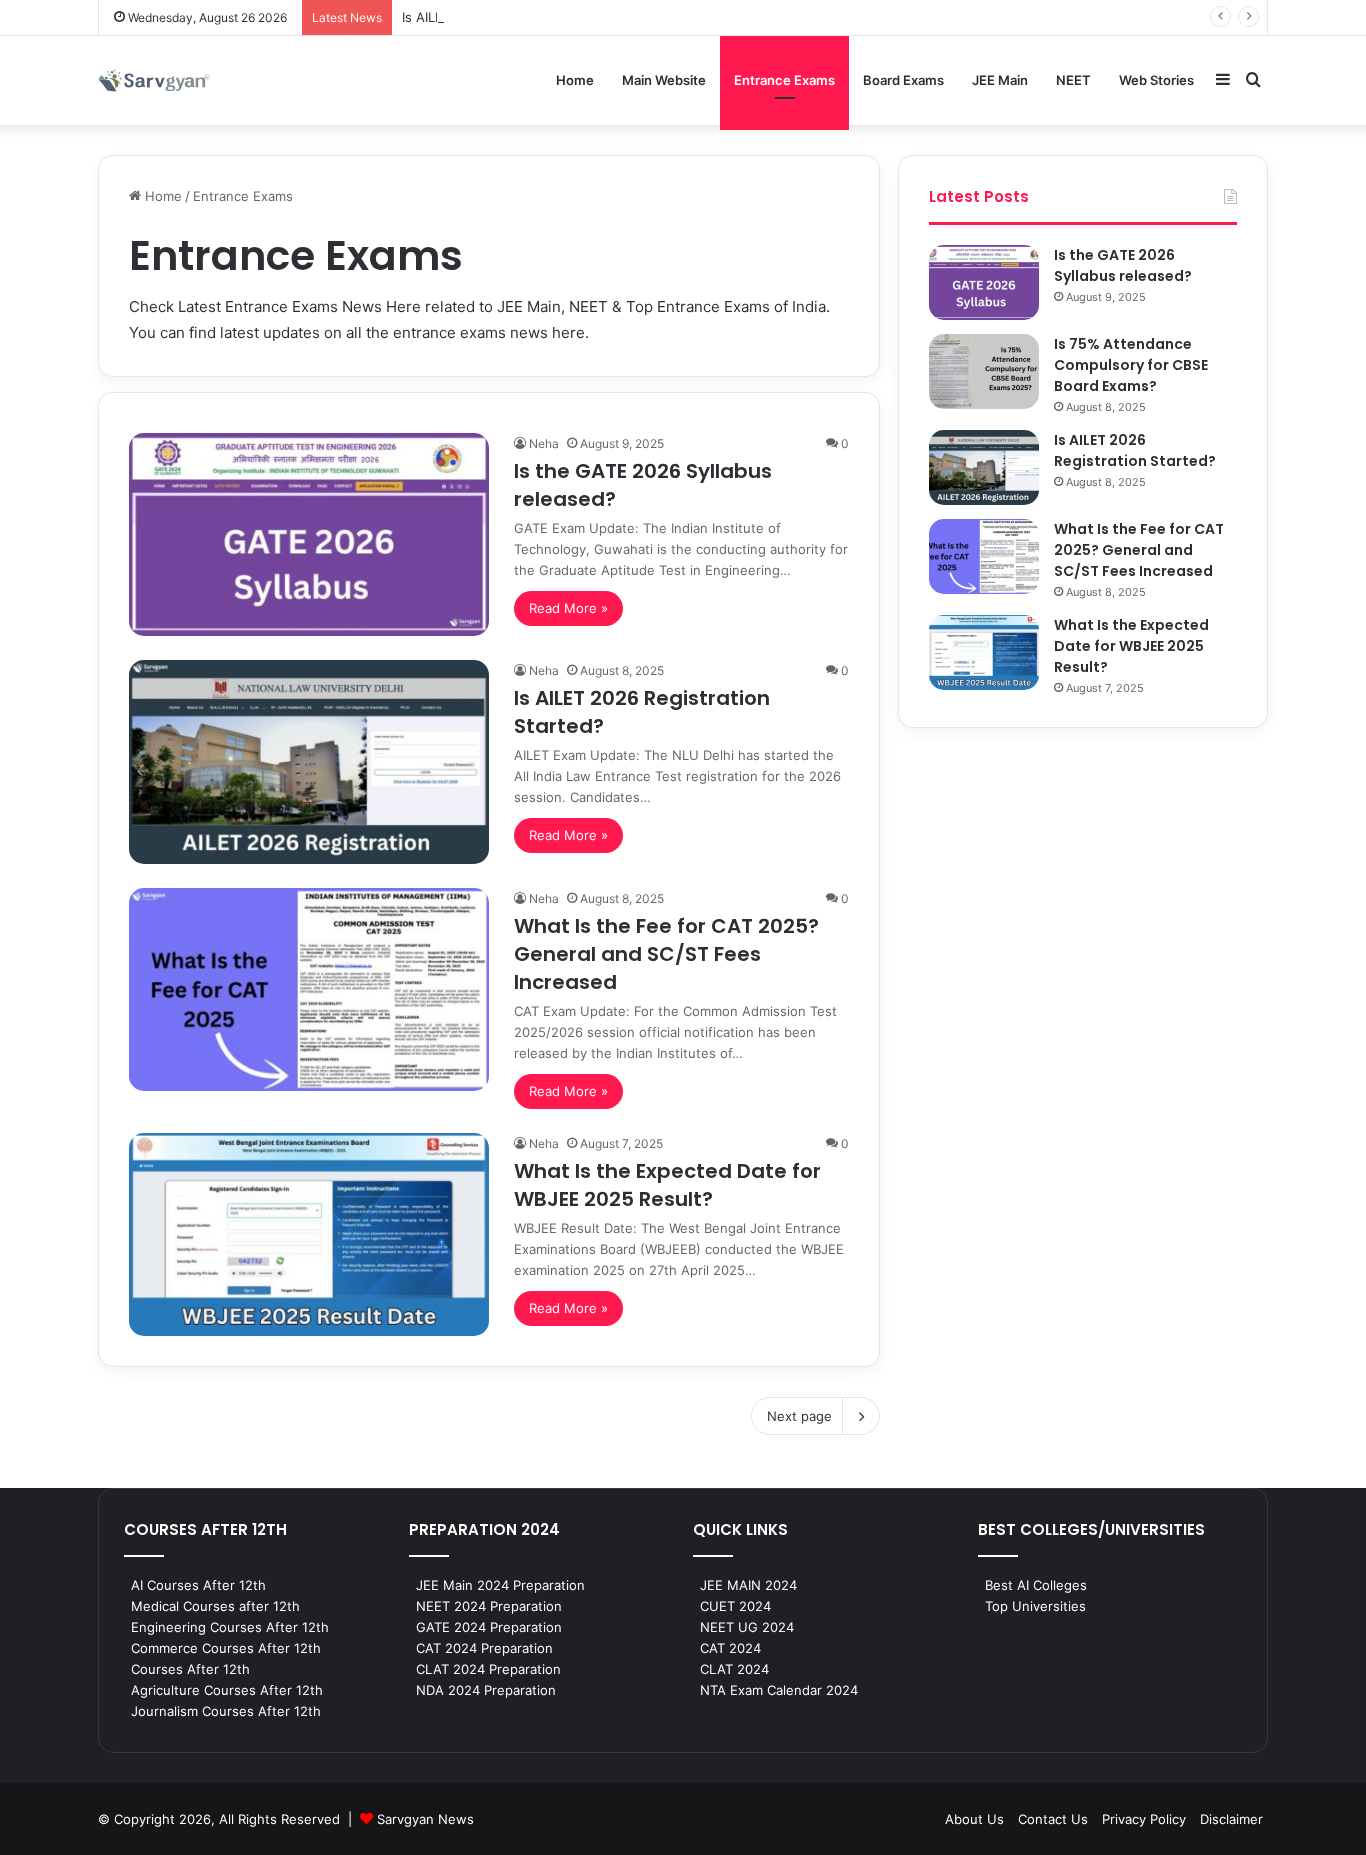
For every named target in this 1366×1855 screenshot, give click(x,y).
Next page (799, 1416)
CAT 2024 (730, 1648)
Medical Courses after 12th (215, 1606)
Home (575, 80)
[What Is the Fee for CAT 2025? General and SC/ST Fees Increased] (309, 989)
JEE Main (1000, 80)
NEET (1073, 80)
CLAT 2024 (734, 1669)
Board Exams (903, 80)
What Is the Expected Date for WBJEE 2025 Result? (667, 1185)
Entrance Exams (784, 80)
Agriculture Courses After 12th (227, 1690)
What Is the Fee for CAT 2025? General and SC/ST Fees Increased (666, 954)
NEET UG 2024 (747, 1627)
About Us (974, 1819)
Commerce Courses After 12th (226, 1648)
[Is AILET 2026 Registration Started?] (309, 761)
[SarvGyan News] (154, 80)
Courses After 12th (190, 1669)
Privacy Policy (1144, 1819)
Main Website (664, 80)
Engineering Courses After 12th (230, 1627)
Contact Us (1053, 1819)
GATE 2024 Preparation (489, 1627)
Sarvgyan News (425, 1819)
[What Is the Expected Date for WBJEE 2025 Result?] (309, 1234)
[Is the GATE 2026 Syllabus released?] (309, 534)
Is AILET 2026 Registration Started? (512, 17)
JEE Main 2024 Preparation (500, 1585)
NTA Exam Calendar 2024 (779, 1690)
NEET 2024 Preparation (489, 1606)
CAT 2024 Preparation (484, 1648)
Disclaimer (1231, 1819)
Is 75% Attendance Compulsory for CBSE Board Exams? (1131, 365)
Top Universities (1035, 1606)
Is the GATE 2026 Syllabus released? (1123, 265)
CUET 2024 (735, 1606)
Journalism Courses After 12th (226, 1711)
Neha (544, 443)
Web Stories (1156, 80)
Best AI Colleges (1036, 1585)
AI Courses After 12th (198, 1585)
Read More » (568, 608)
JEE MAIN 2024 (748, 1585)
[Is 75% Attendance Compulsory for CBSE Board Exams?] (984, 371)
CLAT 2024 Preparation (488, 1669)
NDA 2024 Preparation (486, 1690)
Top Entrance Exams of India (726, 306)
